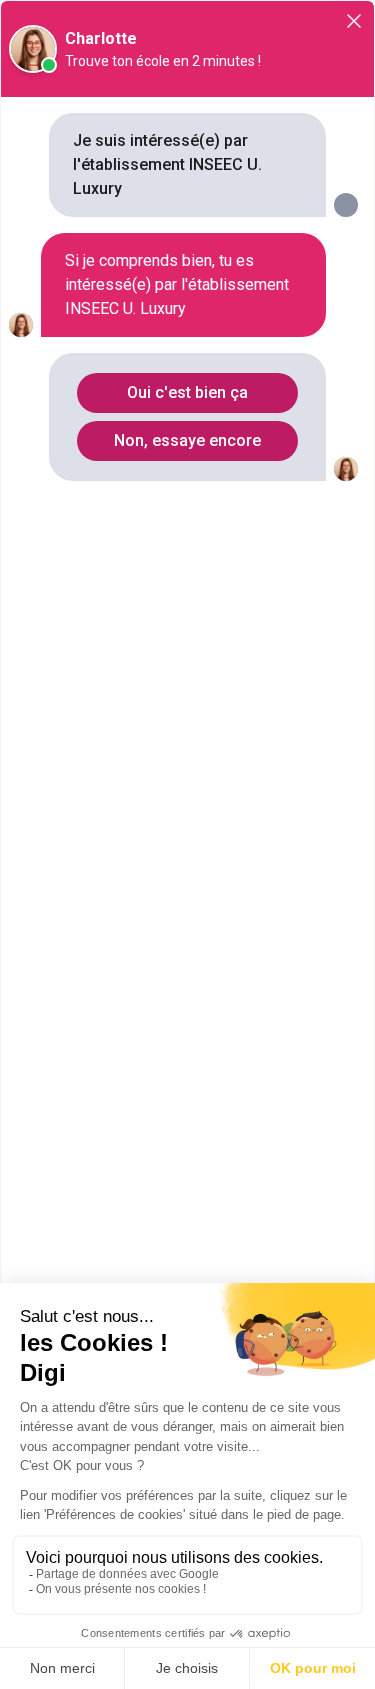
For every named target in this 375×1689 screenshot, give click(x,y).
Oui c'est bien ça (187, 392)
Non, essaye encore (187, 440)
